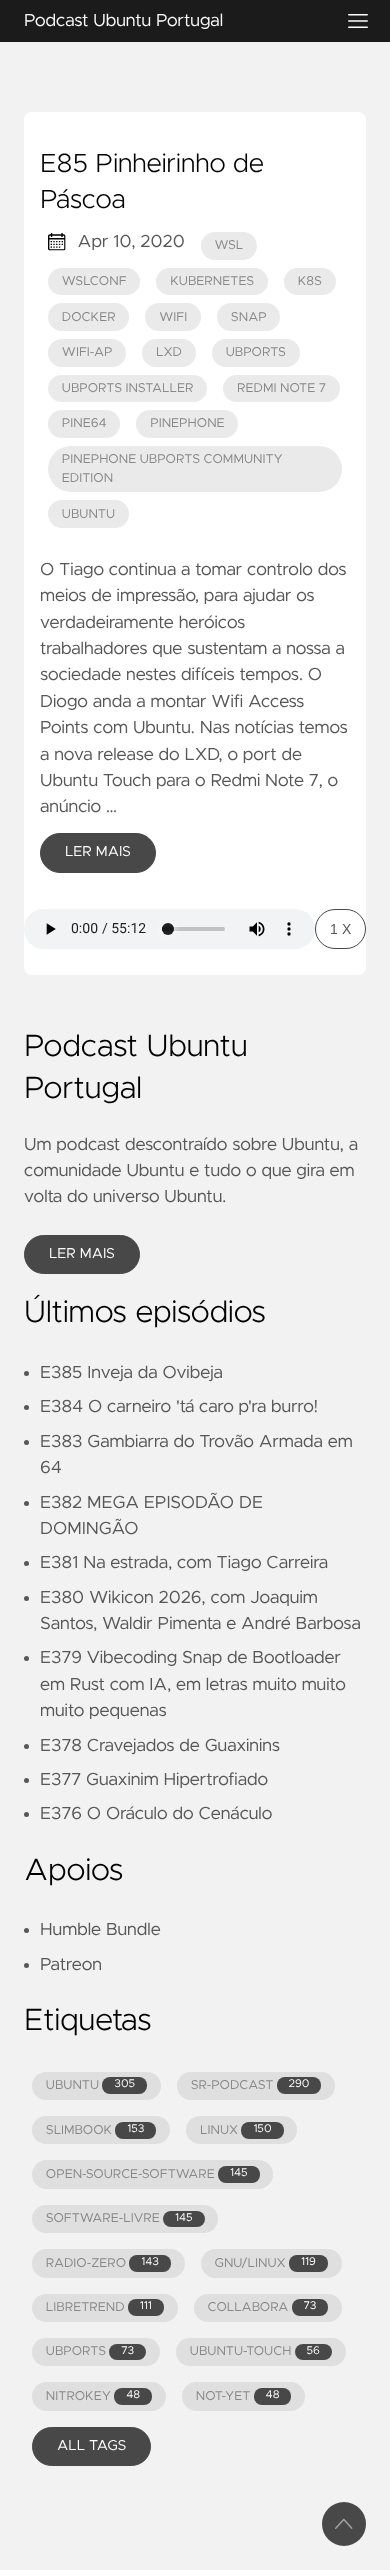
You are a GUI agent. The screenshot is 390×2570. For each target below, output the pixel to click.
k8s (310, 281)
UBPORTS (90, 2351)
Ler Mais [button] (82, 1254)
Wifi (173, 317)
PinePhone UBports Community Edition (172, 469)
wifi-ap (87, 352)
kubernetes (212, 281)
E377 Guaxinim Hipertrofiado (154, 1780)
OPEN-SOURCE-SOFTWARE (147, 2174)
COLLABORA (261, 2307)
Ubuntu (88, 514)
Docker (89, 317)
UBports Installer (128, 388)
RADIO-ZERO (102, 2263)
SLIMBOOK (95, 2130)
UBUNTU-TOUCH (255, 2351)
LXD (169, 352)
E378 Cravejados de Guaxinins (160, 1746)
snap (249, 317)
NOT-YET (238, 2396)
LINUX (235, 2130)
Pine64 (84, 423)
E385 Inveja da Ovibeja (131, 1373)
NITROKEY (93, 2396)
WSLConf (94, 281)
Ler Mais (98, 852)
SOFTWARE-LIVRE (119, 2218)
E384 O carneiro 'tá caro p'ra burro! (179, 1407)
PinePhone (187, 423)
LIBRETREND (99, 2307)
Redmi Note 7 (281, 388)
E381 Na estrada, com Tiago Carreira (184, 1563)
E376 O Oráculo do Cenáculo (156, 1814)
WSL (229, 245)
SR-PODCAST (250, 2085)
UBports (256, 352)
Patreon (71, 1965)
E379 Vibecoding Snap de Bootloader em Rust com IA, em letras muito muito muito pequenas (193, 1684)
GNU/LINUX (265, 2263)
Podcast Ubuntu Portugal (123, 21)
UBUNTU (90, 2085)
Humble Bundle (100, 1930)
